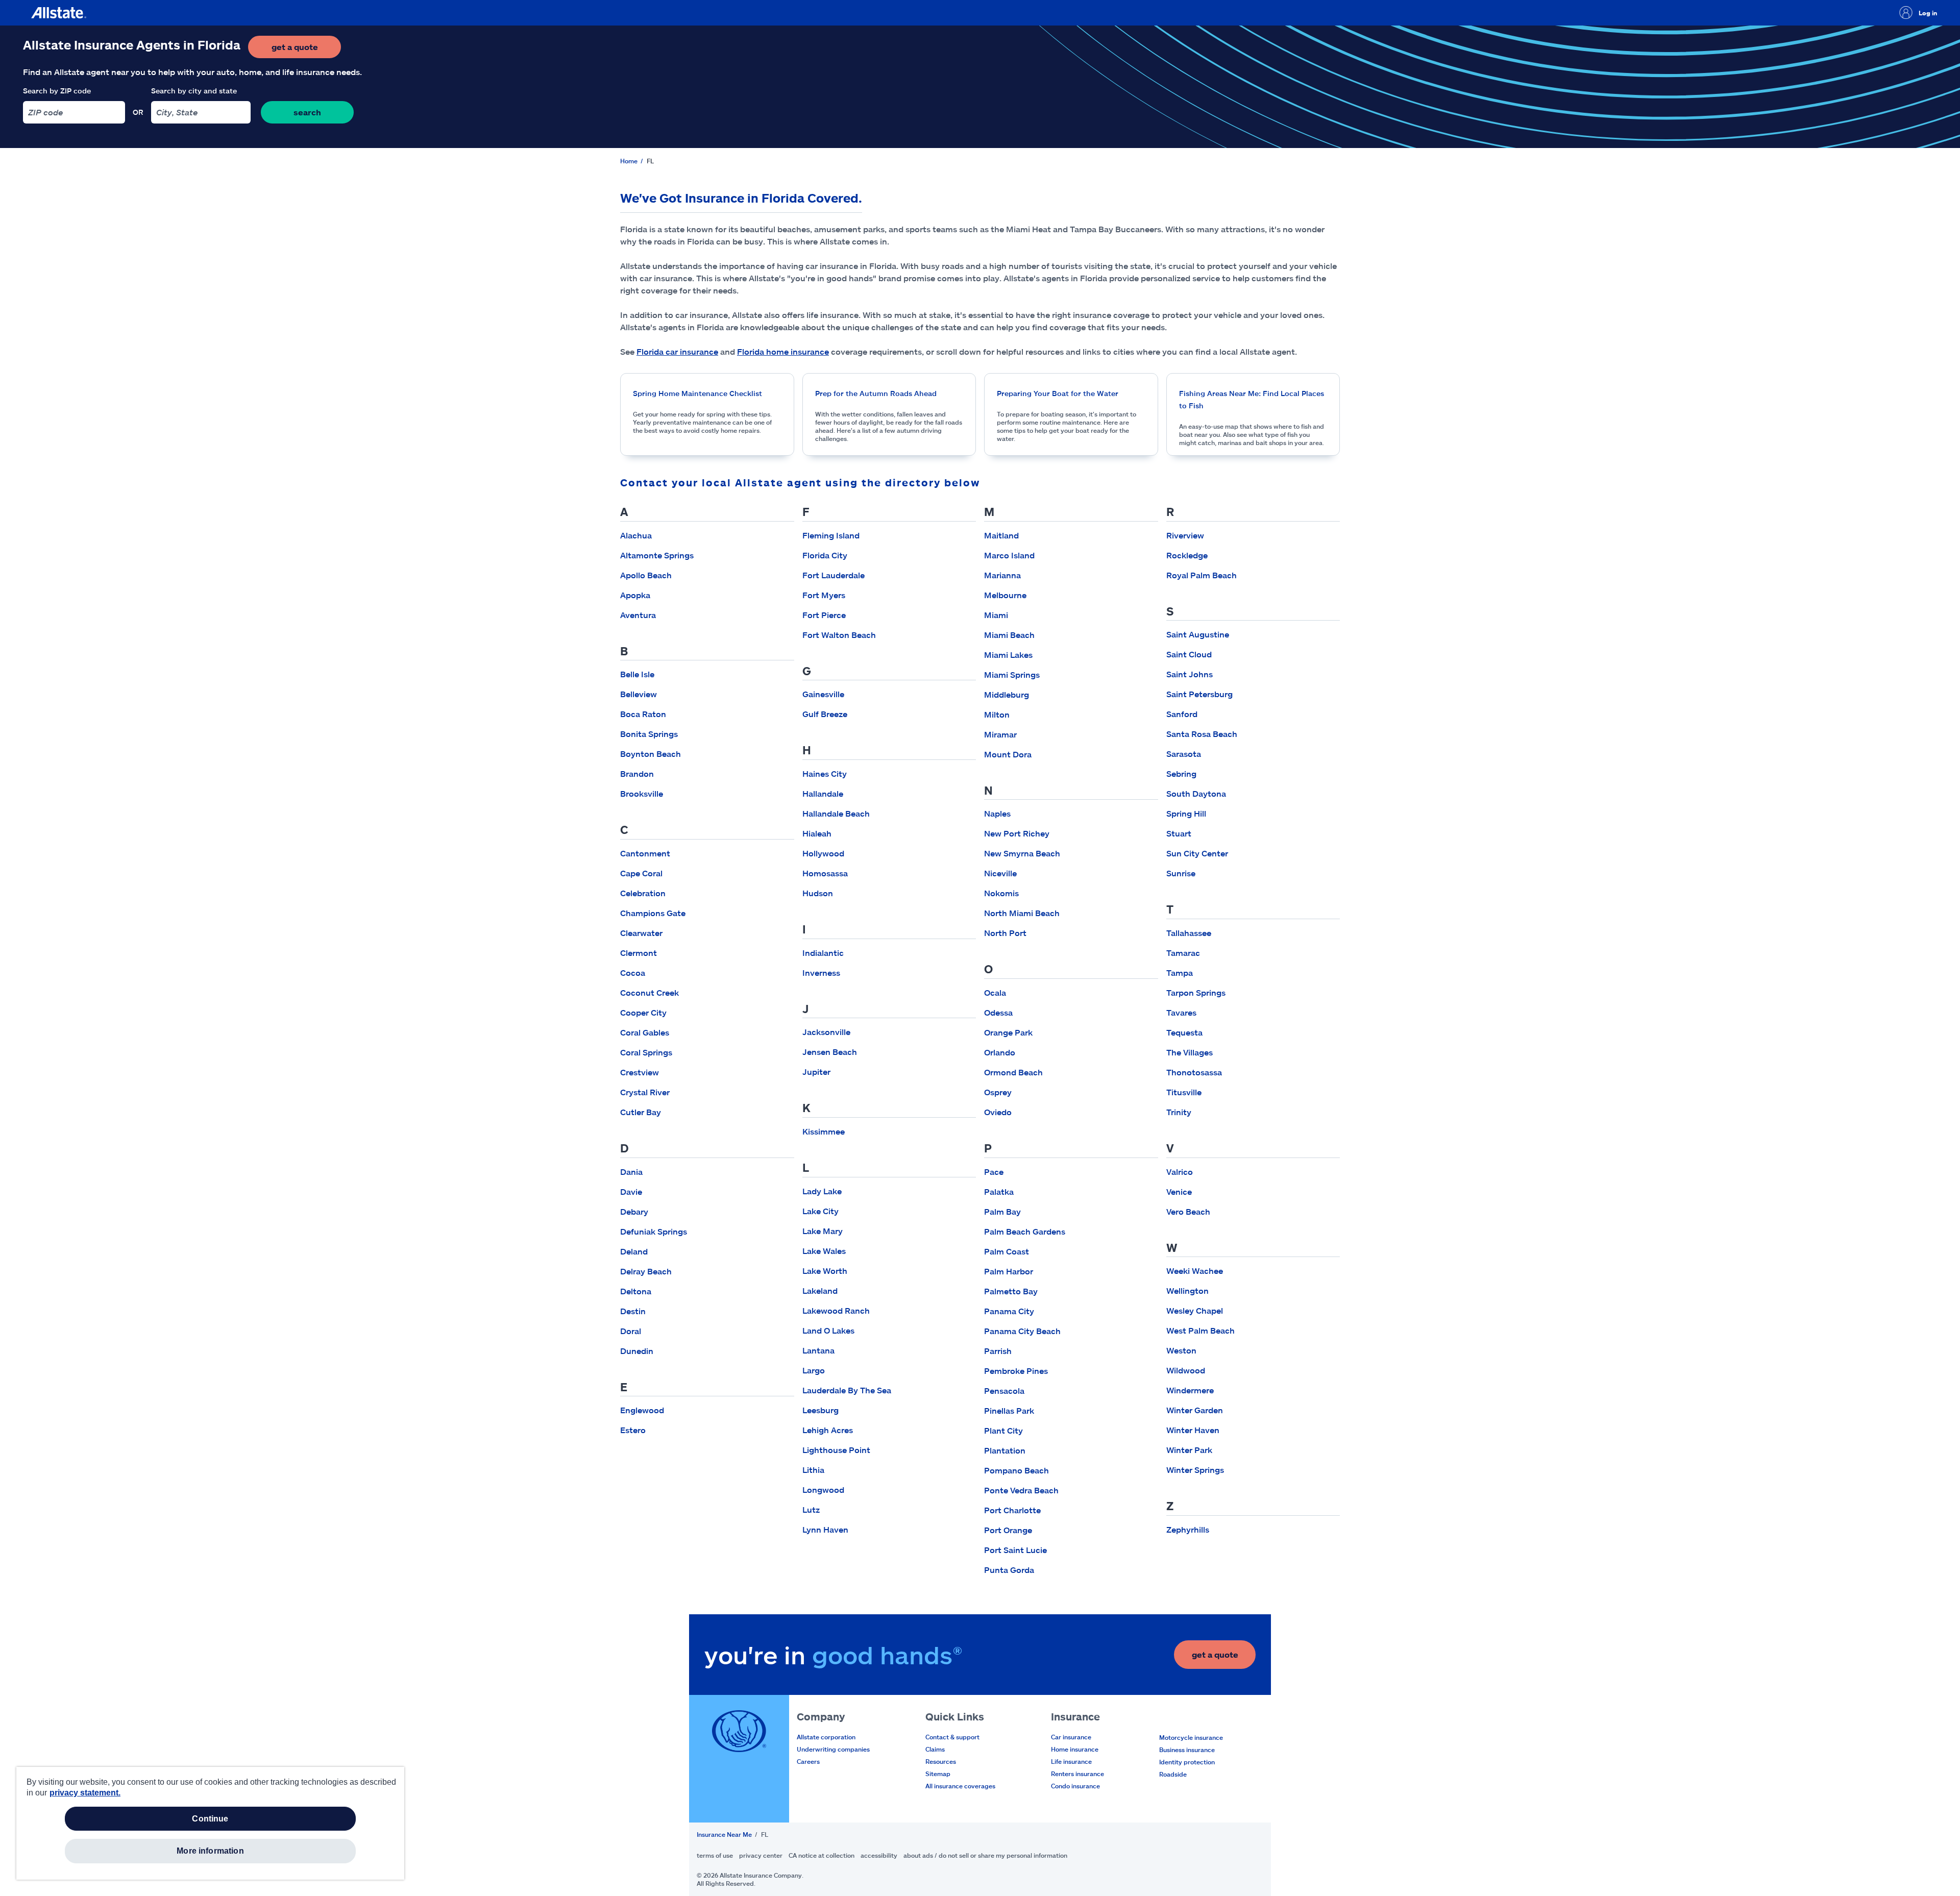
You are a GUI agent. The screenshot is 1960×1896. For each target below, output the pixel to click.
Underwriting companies (833, 1749)
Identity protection (1187, 1762)
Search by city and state (194, 91)
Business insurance (1187, 1750)
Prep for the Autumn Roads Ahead (876, 393)
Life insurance (1071, 1761)
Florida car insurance (677, 351)
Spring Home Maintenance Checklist (697, 393)
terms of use (715, 1855)
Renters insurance (1077, 1774)
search (307, 112)
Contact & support (952, 1737)
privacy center (761, 1855)
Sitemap (938, 1774)
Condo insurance (1075, 1786)
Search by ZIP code (57, 91)
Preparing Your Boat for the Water (1058, 393)
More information (210, 1851)
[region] (210, 1823)
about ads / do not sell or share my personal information (985, 1855)
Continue (210, 1819)
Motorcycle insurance (1191, 1737)
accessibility (879, 1855)
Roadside (1173, 1774)
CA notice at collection (822, 1855)
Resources (941, 1761)
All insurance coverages (960, 1786)
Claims (935, 1749)
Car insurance (1071, 1737)
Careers (808, 1761)
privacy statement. (85, 1793)
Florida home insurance (783, 351)
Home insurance (1075, 1749)
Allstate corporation (826, 1737)
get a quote (306, 50)
